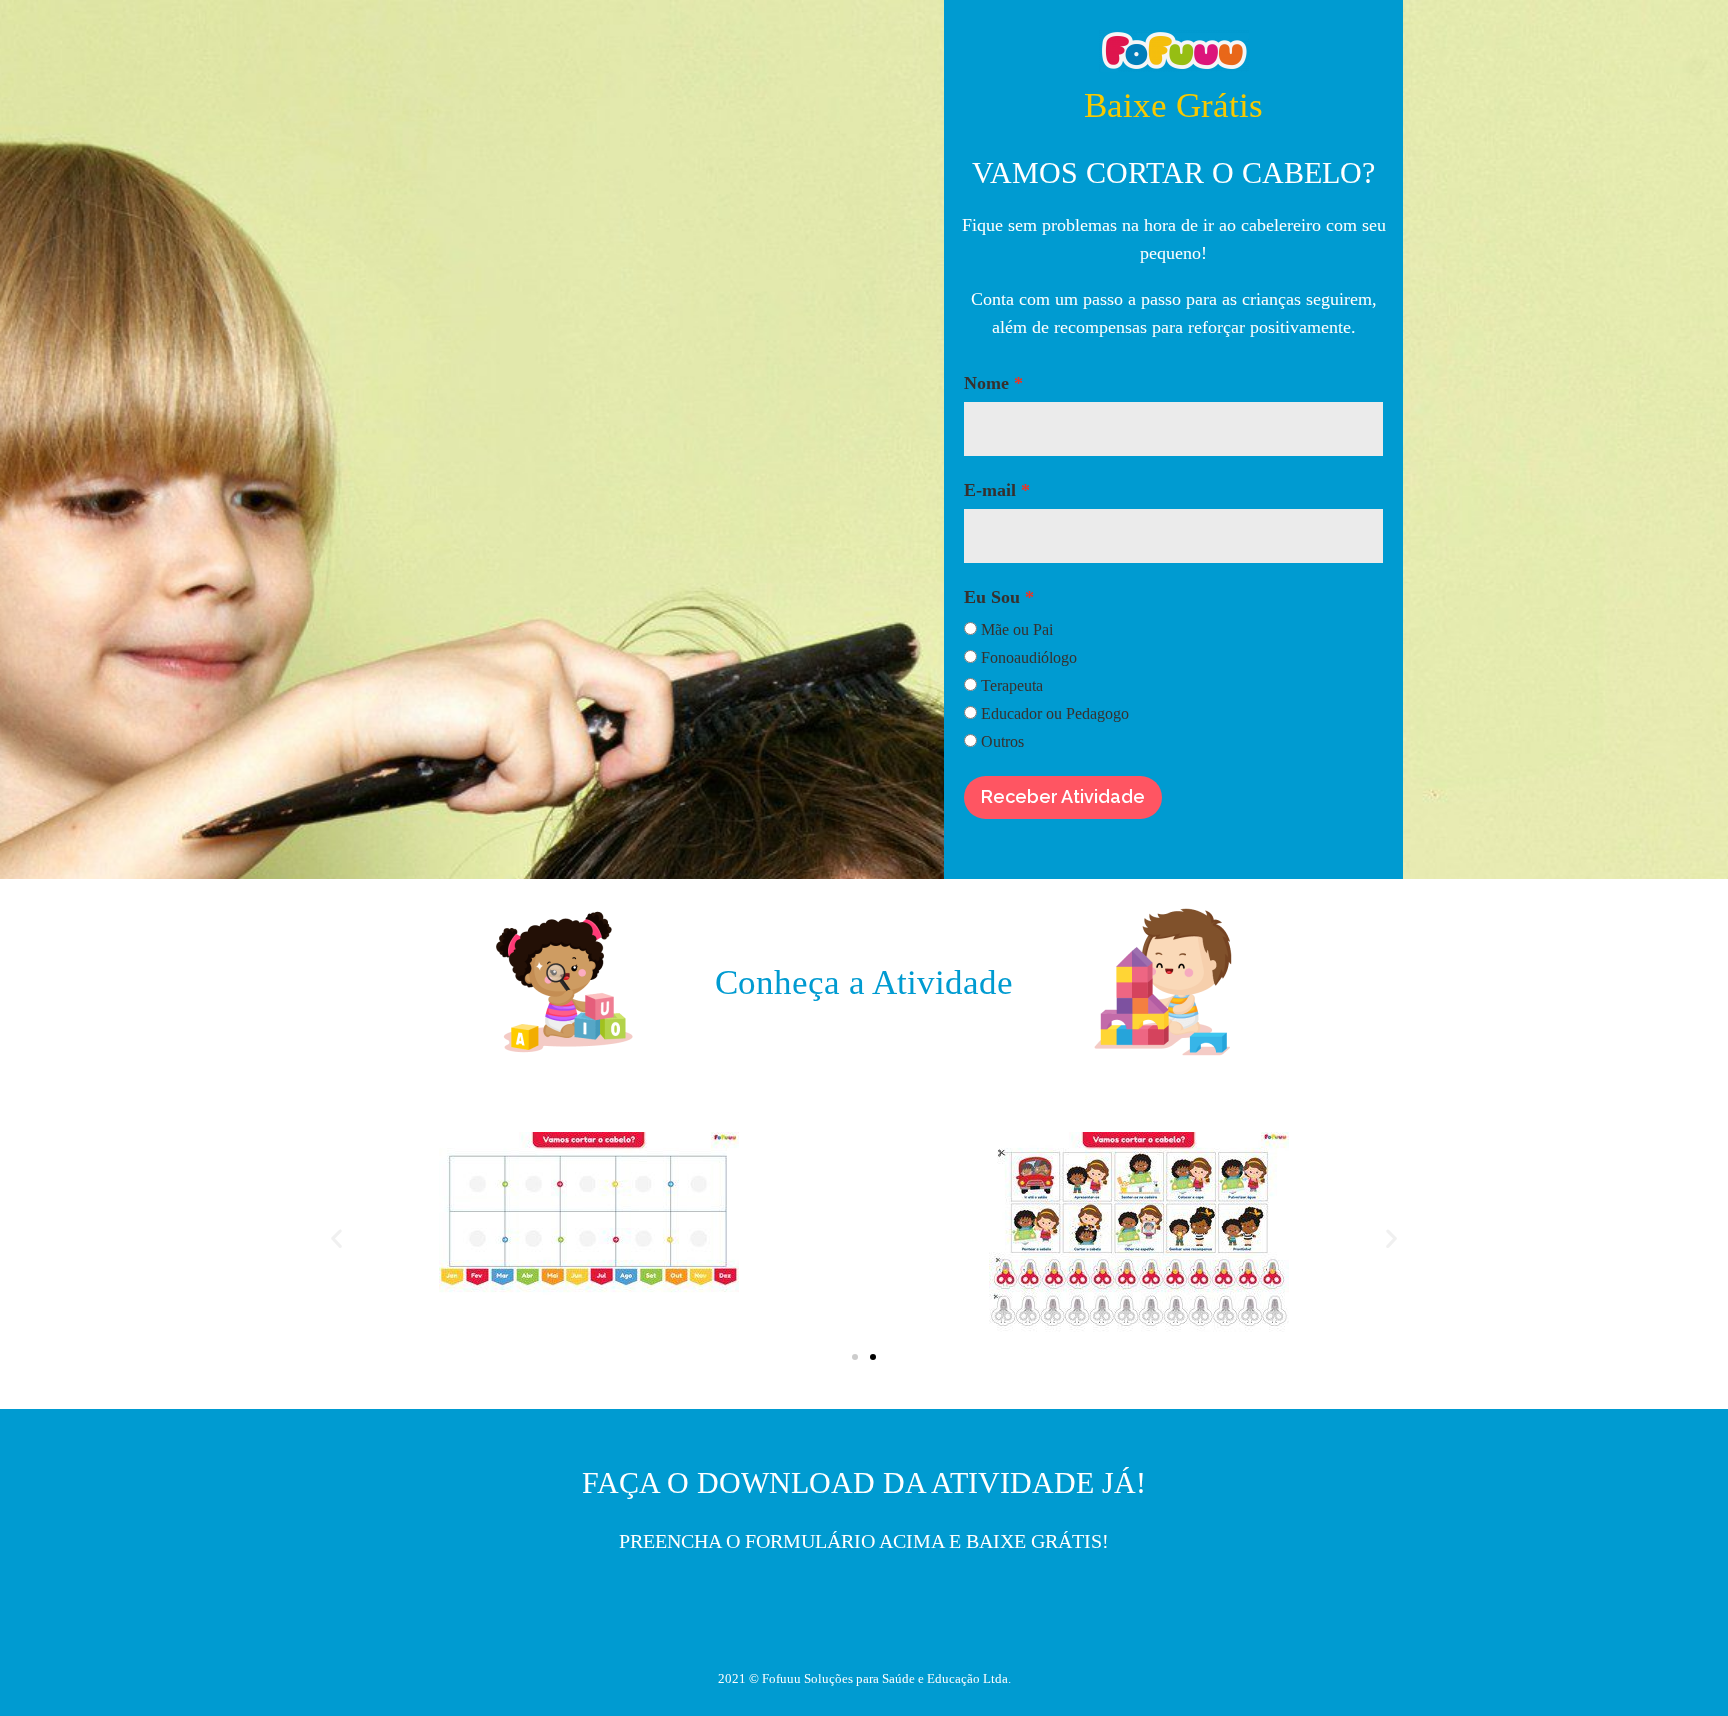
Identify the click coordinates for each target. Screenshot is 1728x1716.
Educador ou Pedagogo (1055, 713)
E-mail (990, 490)
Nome (986, 383)
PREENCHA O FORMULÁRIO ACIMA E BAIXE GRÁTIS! (864, 1541)
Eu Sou (992, 597)
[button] (855, 1357)
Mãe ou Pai (1017, 629)
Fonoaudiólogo (1029, 657)
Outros (1002, 741)
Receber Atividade (1063, 796)
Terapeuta (1012, 685)
